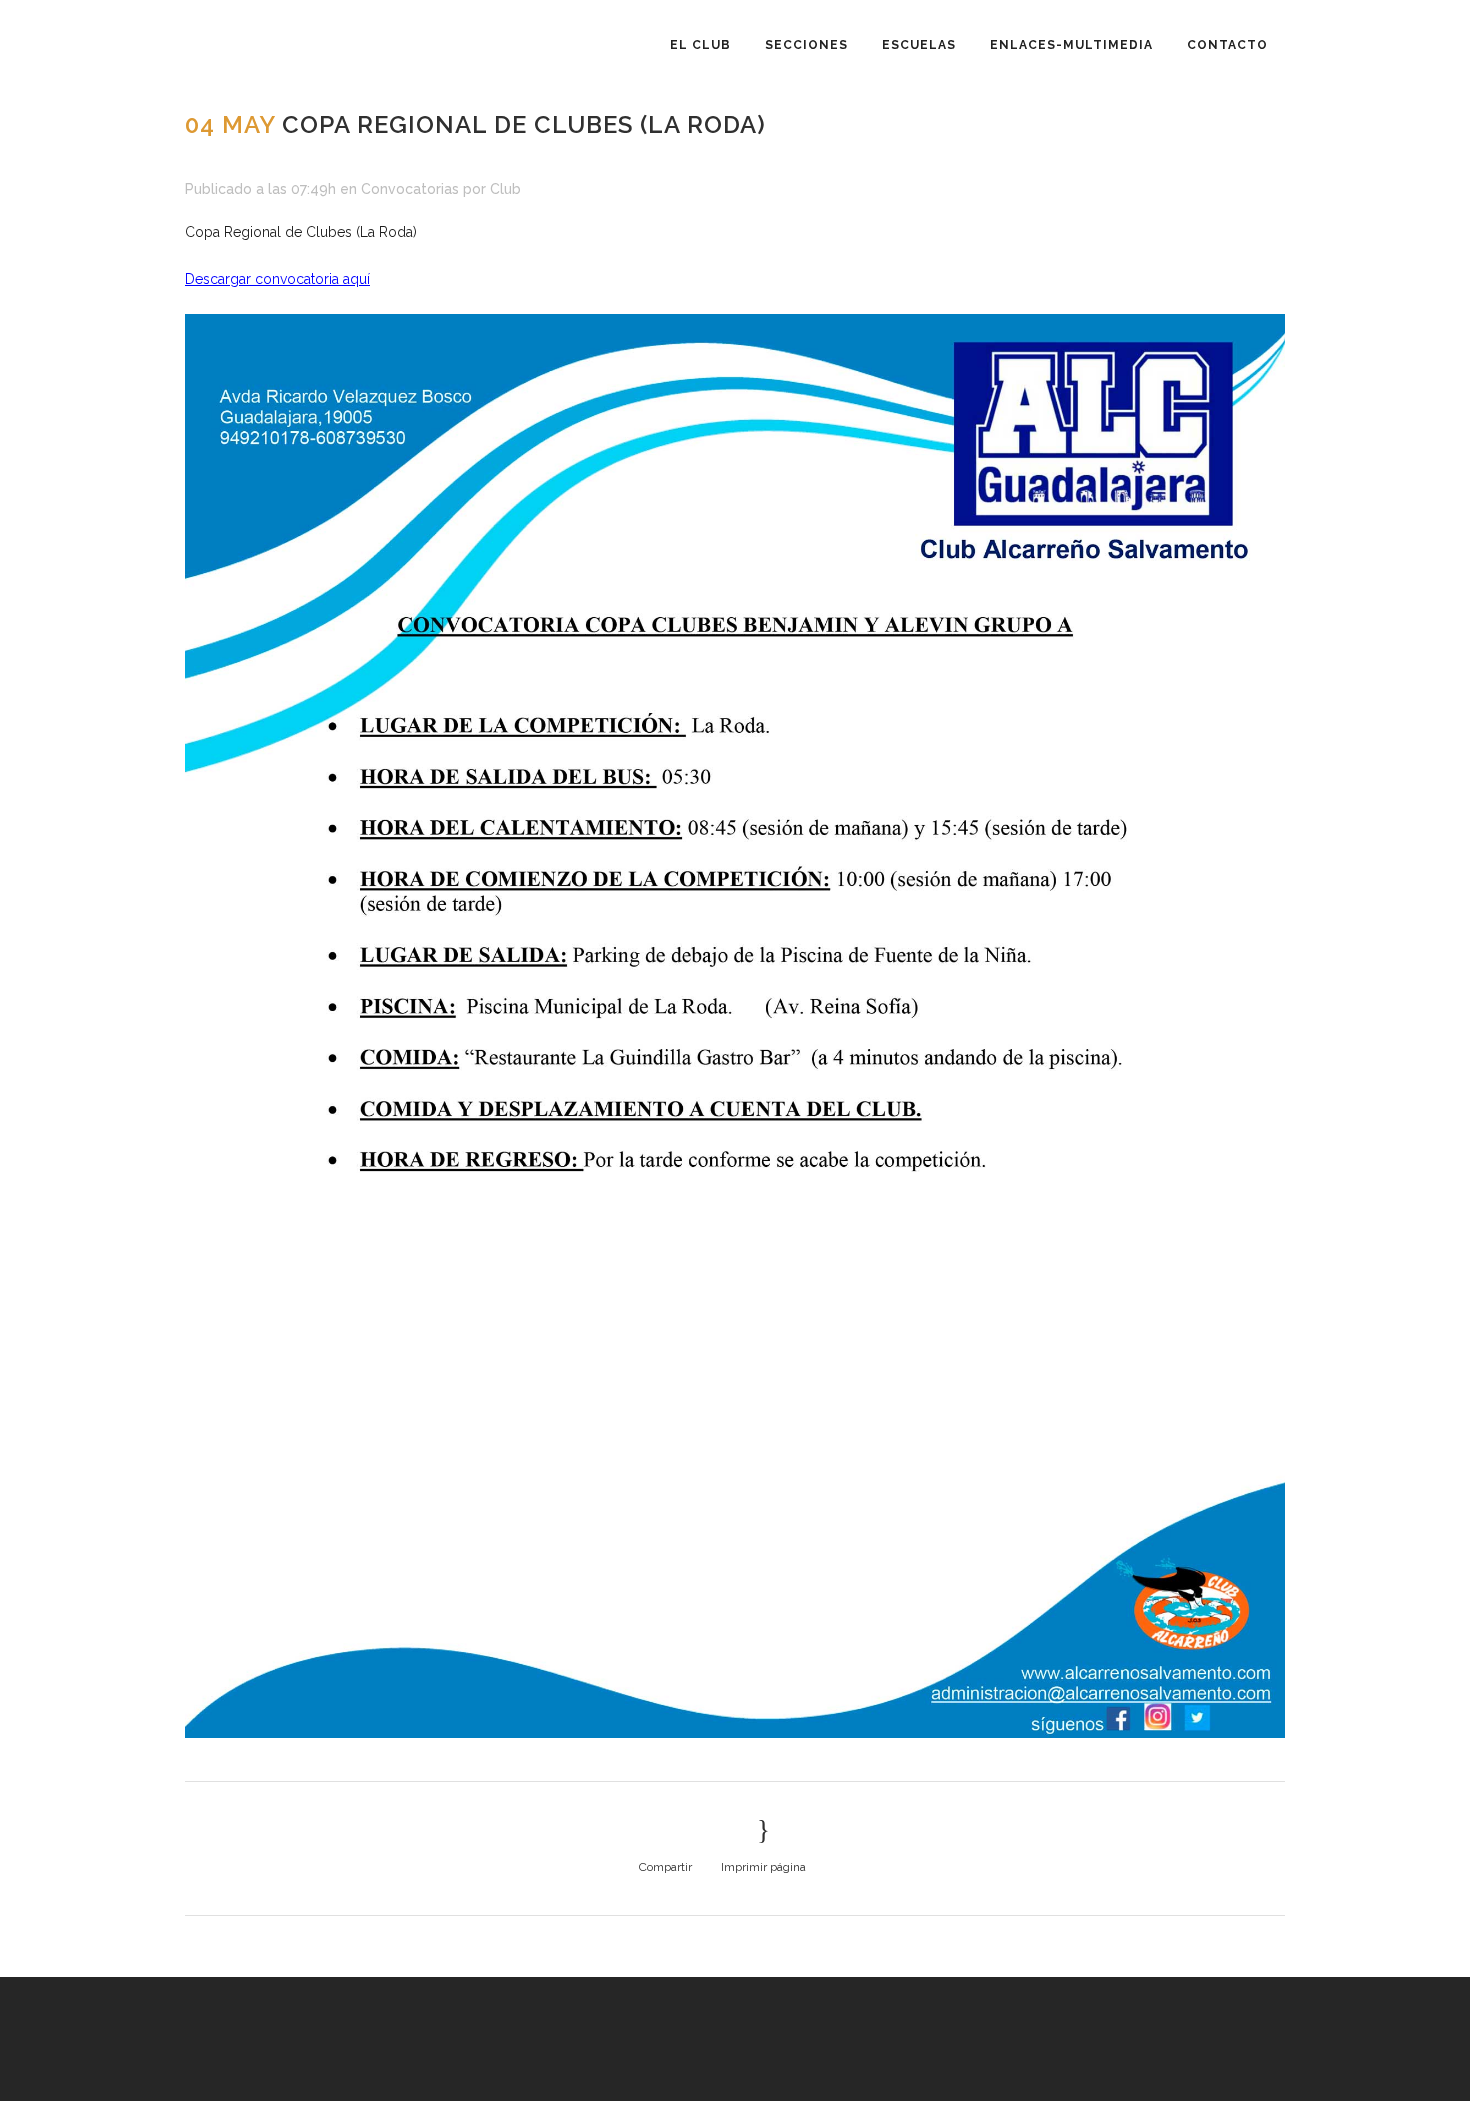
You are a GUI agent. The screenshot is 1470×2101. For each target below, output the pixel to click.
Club (505, 189)
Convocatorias (410, 189)
